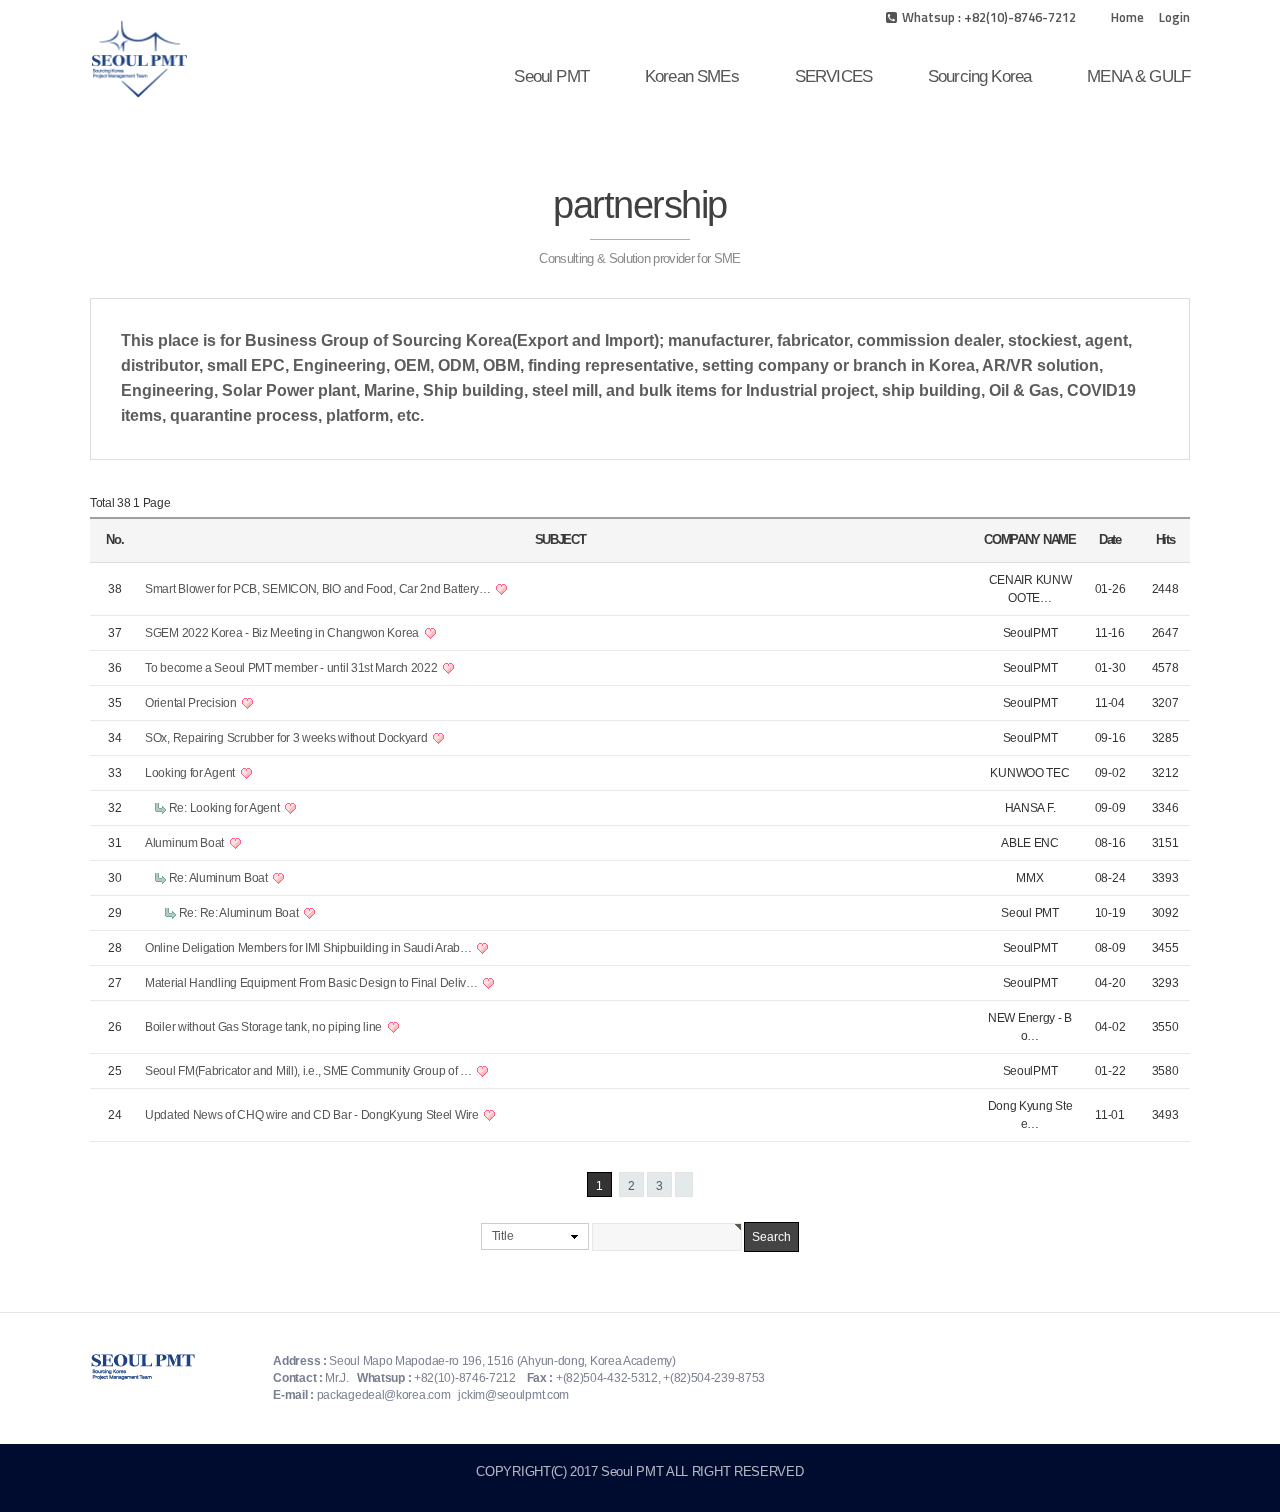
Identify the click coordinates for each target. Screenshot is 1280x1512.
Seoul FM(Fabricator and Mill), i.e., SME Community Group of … (309, 1071)
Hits (1165, 539)
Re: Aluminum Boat (220, 878)
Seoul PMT (551, 76)
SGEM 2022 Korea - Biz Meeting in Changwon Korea (283, 633)
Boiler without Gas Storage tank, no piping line (265, 1027)
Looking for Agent (191, 773)
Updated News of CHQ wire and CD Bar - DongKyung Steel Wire (313, 1115)
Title (503, 1236)
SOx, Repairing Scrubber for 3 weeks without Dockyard (287, 738)
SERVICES (833, 76)
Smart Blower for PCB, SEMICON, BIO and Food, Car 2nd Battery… (319, 589)
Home (1127, 17)
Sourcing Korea (979, 76)
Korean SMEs (692, 76)
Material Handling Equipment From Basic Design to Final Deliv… (312, 983)
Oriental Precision (192, 703)
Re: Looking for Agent (225, 808)
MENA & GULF (1138, 76)
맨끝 (684, 1184)
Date (1110, 539)
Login (1174, 17)
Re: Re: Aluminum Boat (240, 913)
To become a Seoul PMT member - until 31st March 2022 (292, 668)
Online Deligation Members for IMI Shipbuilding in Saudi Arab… (309, 948)
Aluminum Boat (186, 843)
